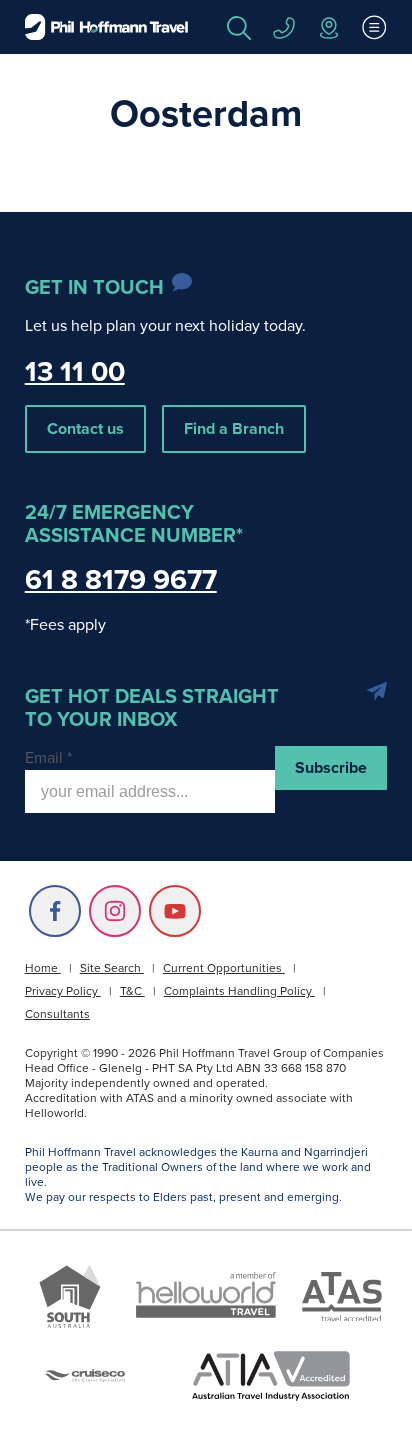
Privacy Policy (63, 991)
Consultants (57, 1014)
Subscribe (331, 767)
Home (43, 968)
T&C (132, 991)
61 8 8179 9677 (121, 579)
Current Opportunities (224, 968)
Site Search (112, 968)
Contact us (85, 428)
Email (48, 757)
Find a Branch (234, 428)
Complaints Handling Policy (239, 991)
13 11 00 (75, 371)
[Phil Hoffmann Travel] (106, 27)
